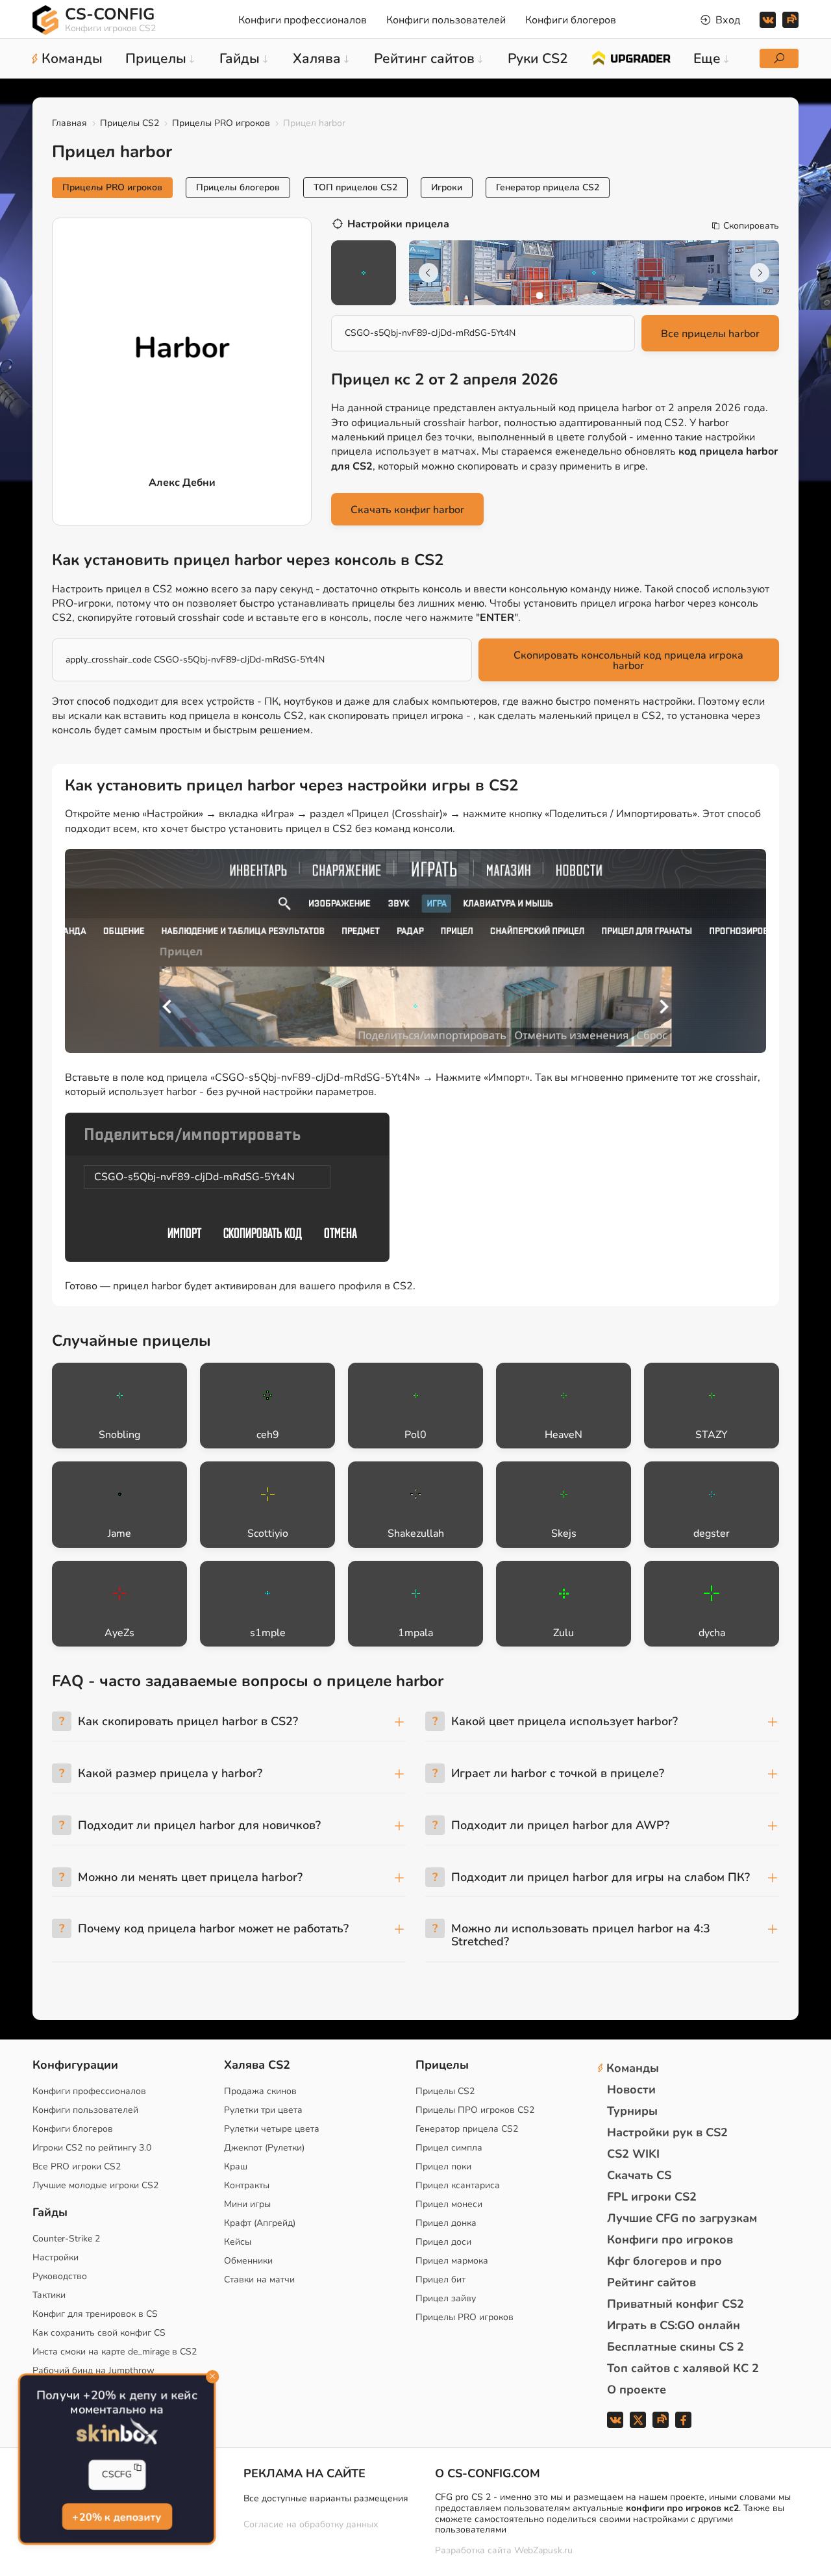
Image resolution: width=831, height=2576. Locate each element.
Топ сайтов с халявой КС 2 (683, 2368)
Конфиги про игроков (670, 2240)
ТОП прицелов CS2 (355, 187)
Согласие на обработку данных (311, 2524)
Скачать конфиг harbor (407, 510)
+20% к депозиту (117, 2516)
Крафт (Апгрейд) (260, 2223)
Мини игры (247, 2204)
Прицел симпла (449, 2148)
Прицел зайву (446, 2298)
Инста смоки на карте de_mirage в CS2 (115, 2352)
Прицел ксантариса (458, 2185)
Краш (236, 2166)
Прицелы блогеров (238, 187)
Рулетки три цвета (263, 2110)
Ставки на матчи (259, 2279)
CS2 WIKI (633, 2154)
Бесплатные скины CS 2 (676, 2347)
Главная (69, 123)
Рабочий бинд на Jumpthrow (93, 2370)
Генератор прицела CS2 (548, 187)
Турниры (632, 2111)
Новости (631, 2090)
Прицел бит (440, 2279)
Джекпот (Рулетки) (264, 2148)
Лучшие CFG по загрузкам (682, 2218)
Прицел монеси (449, 2204)
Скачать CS (639, 2175)
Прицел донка (446, 2223)
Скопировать (751, 226)
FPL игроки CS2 (652, 2197)
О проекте (637, 2390)
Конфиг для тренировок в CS (95, 2314)
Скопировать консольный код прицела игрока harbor (628, 661)
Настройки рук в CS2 (667, 2132)
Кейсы (238, 2242)
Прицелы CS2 (130, 123)
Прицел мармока (452, 2261)
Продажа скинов (260, 2091)
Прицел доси (443, 2242)
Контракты (247, 2185)
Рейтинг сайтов (651, 2282)
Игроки (447, 187)
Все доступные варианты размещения (326, 2498)
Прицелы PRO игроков (221, 123)
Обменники (248, 2261)
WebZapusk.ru (543, 2551)
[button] (540, 296)
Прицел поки (443, 2166)
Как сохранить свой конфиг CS (99, 2333)
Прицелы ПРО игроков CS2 (475, 2110)
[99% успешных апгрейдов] (631, 57)
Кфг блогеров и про (664, 2261)
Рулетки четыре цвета (272, 2129)
